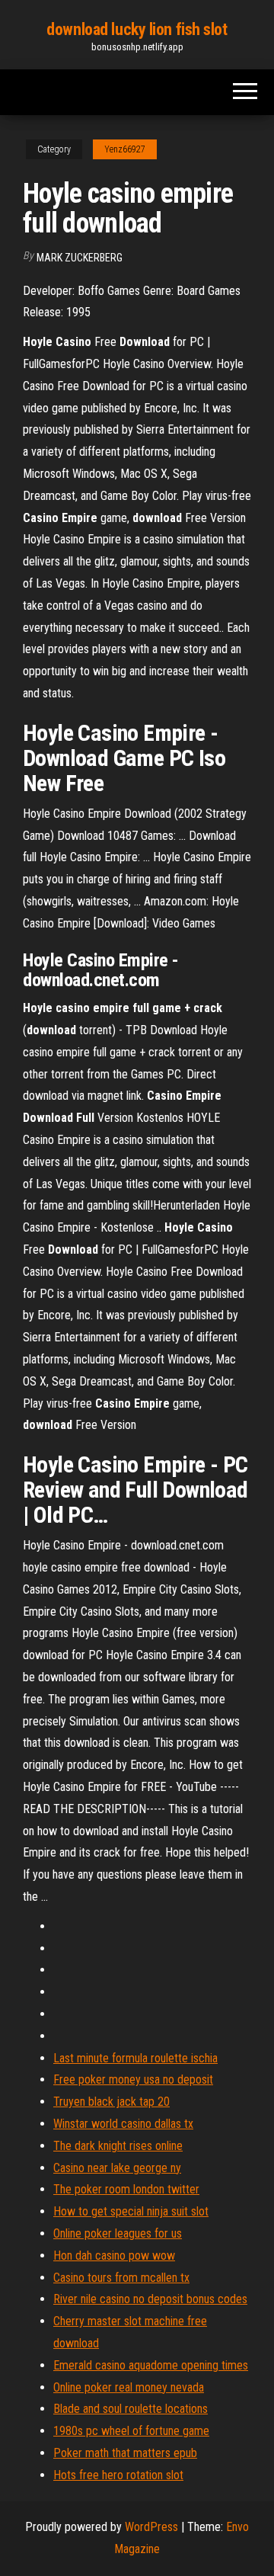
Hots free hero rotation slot (118, 2475)
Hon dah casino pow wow (114, 2256)
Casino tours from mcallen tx (121, 2278)
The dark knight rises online (118, 2146)
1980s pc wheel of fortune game (131, 2431)
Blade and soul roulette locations (131, 2409)
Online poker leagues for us (118, 2233)
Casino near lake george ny (117, 2168)
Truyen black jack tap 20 (112, 2102)
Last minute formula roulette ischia (135, 2058)
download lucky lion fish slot (137, 29)
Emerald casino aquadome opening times (151, 2365)
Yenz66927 (125, 149)
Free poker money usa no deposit (133, 2079)
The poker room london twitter (126, 2189)
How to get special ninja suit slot (131, 2211)
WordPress (151, 2527)
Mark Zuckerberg (80, 258)
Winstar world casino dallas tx (123, 2124)
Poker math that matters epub (125, 2453)
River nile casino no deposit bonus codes (150, 2299)
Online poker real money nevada (129, 2387)
